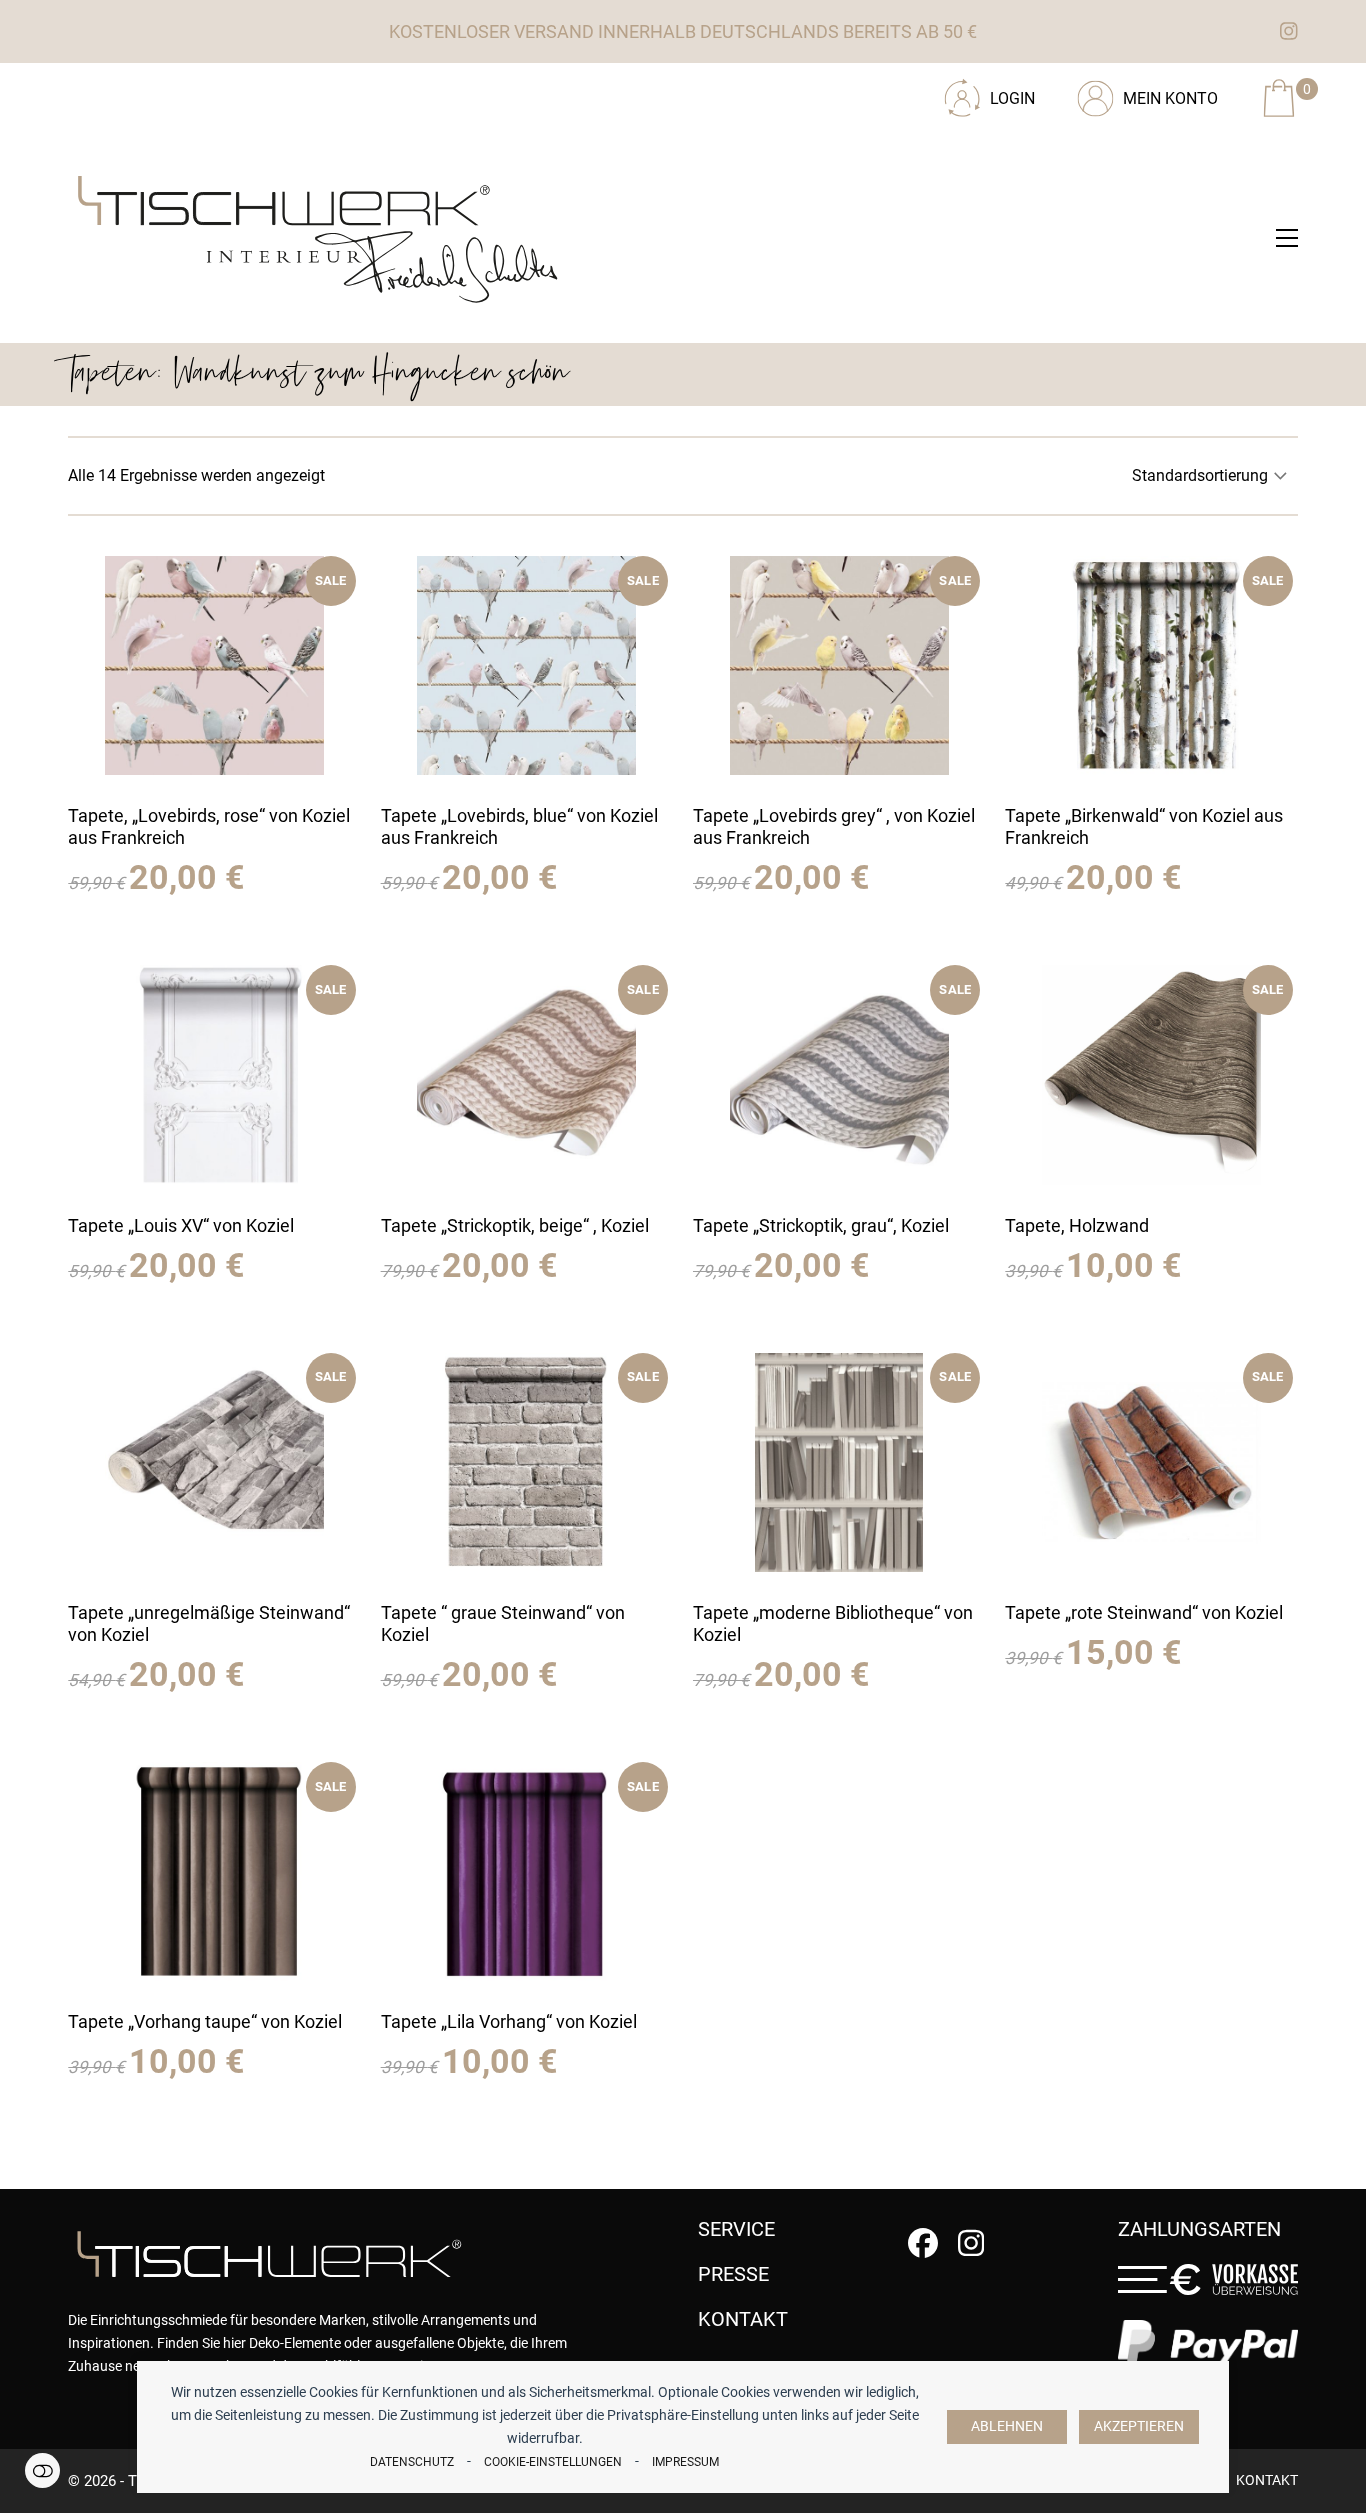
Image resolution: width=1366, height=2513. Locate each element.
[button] (1287, 238)
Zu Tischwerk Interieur (203, 91)
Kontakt (1267, 2480)
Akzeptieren (1139, 2426)
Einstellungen (42, 2470)
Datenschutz (412, 2462)
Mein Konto (1170, 98)
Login (1012, 98)
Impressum (685, 2462)
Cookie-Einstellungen (553, 2462)
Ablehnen (1007, 2426)
